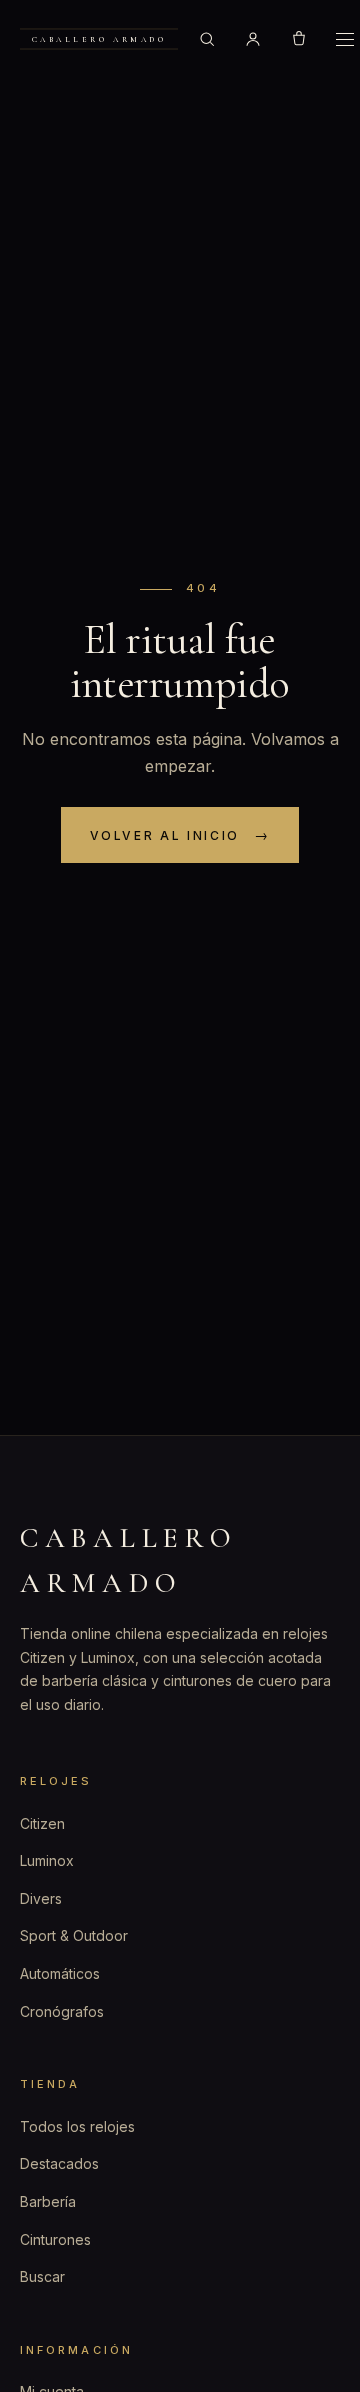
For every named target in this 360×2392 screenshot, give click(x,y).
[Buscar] (207, 39)
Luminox (47, 1860)
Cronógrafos (62, 2011)
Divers (41, 1898)
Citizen (42, 1823)
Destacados (59, 2163)
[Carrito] (299, 39)
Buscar (42, 2276)
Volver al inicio (165, 835)
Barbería (48, 2201)
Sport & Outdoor (74, 1935)
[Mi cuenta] (253, 39)
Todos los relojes (77, 2126)
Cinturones (55, 2239)
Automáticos (60, 1973)
